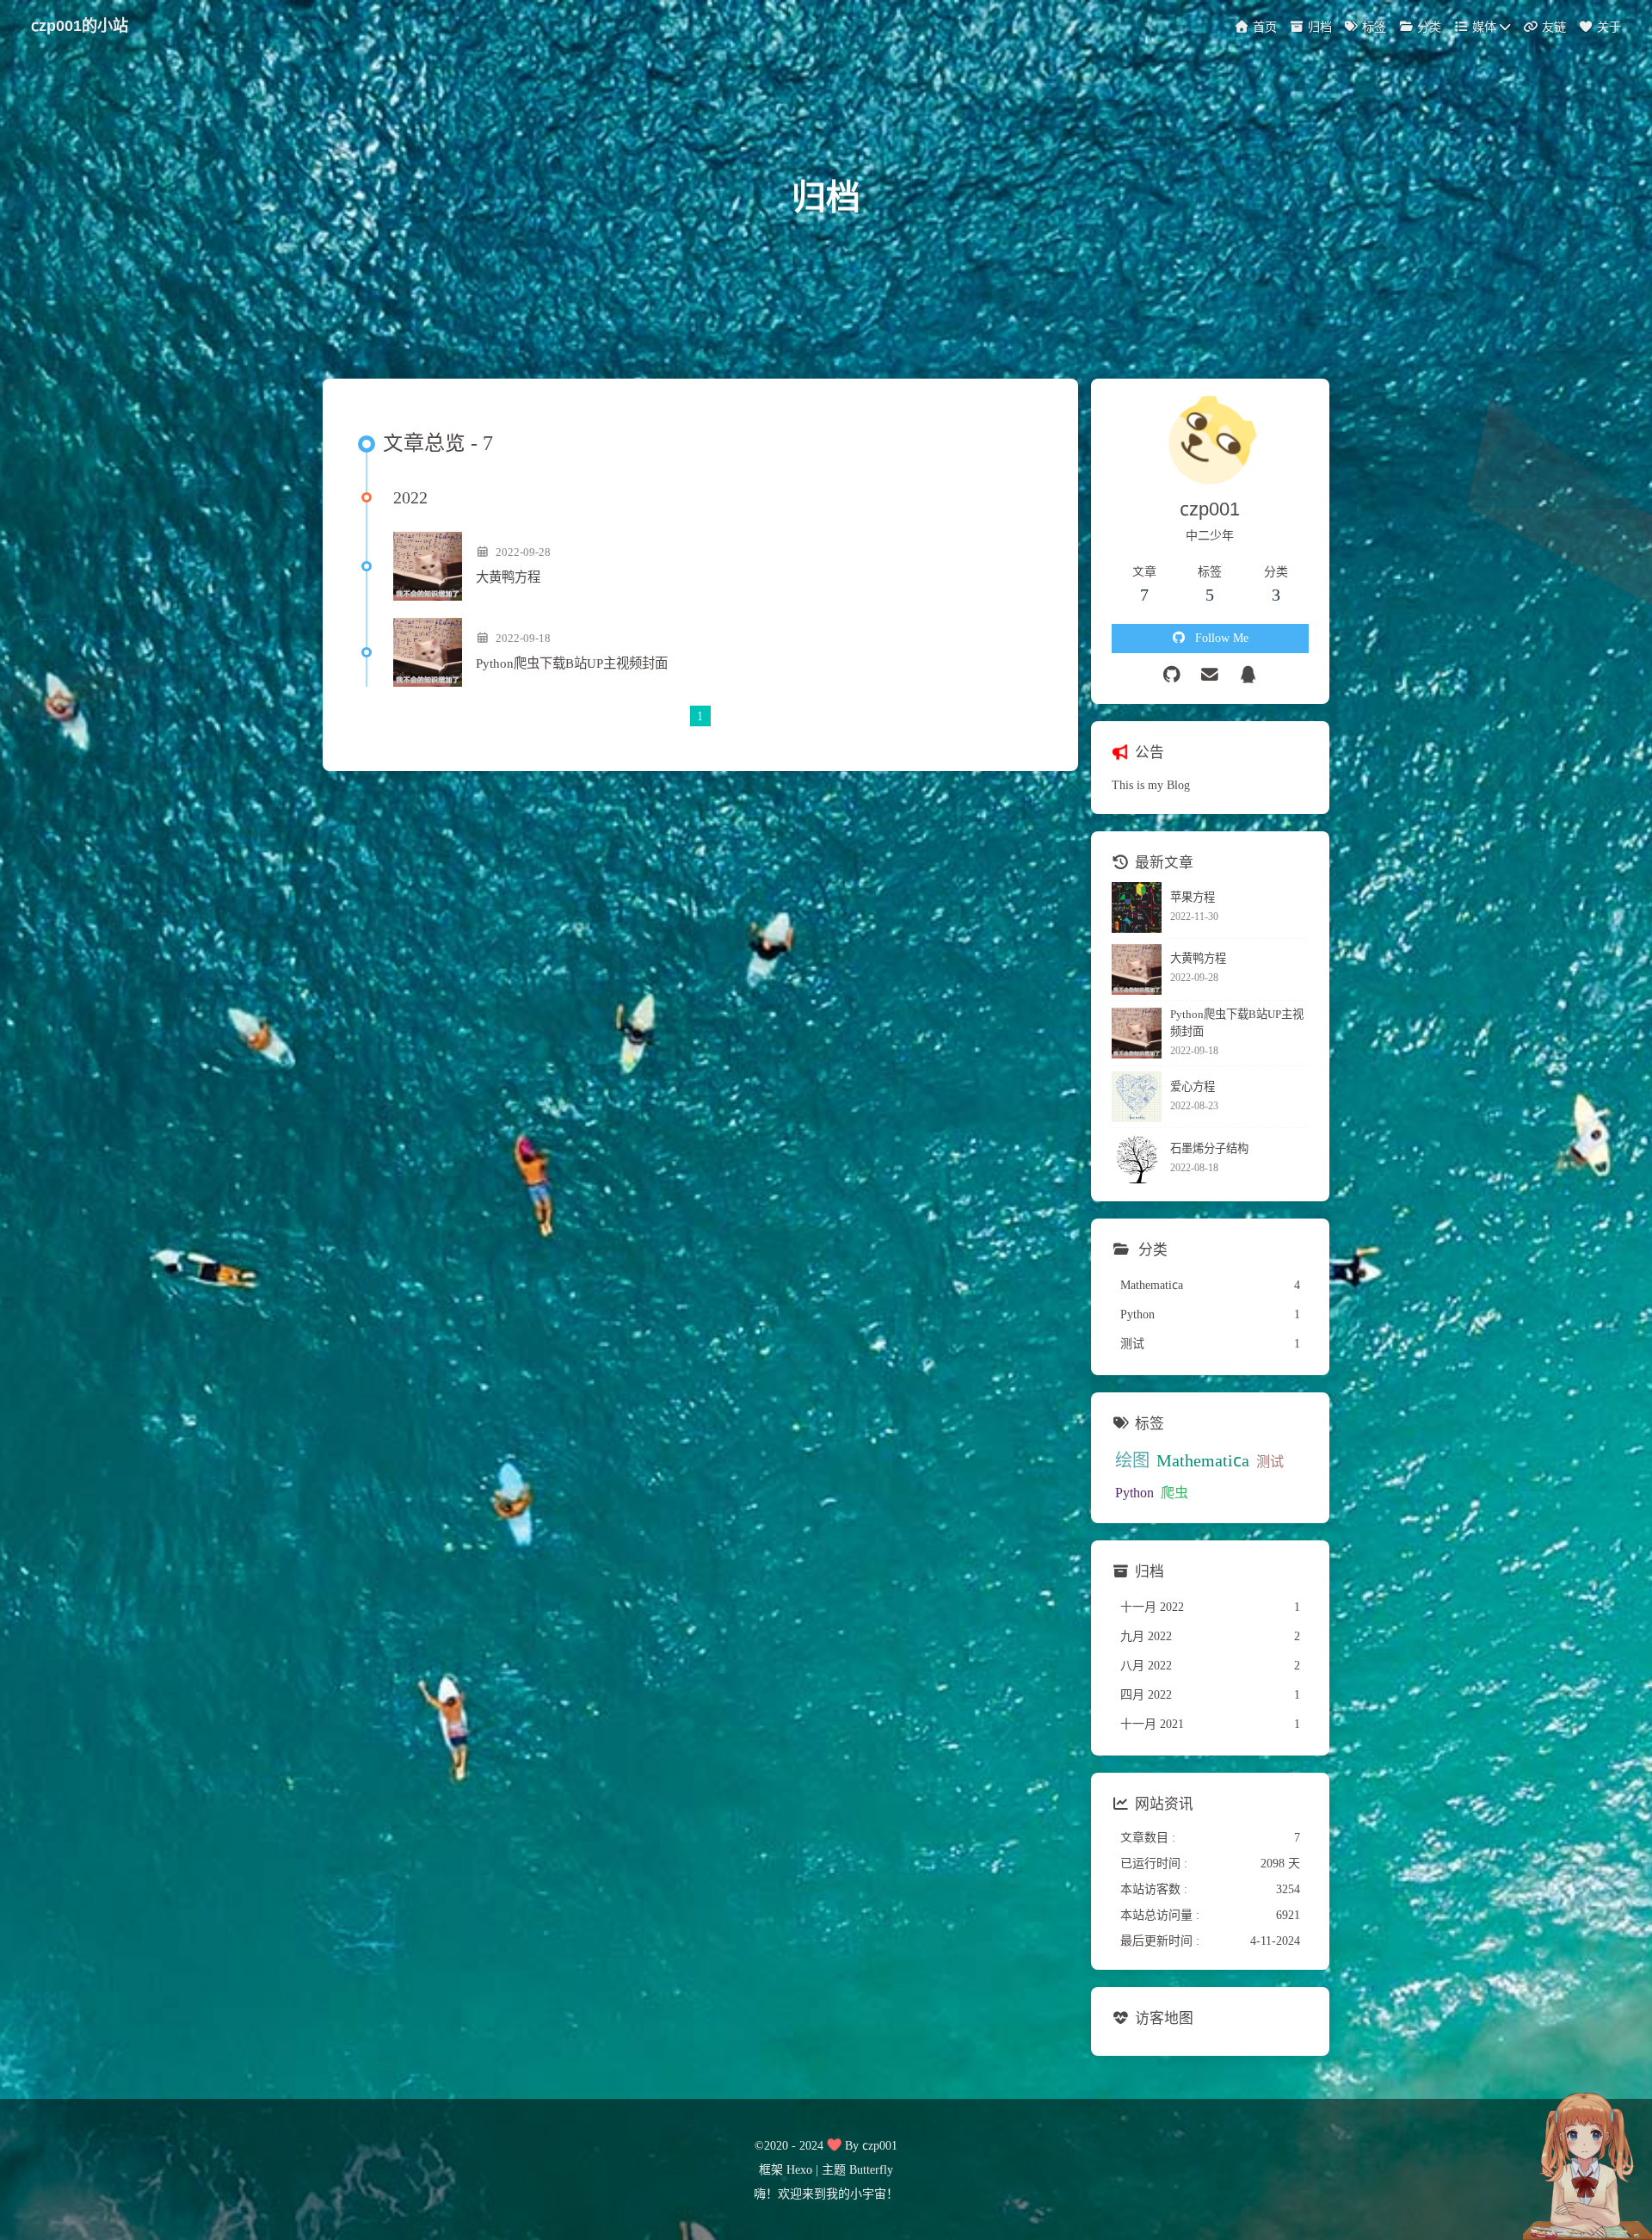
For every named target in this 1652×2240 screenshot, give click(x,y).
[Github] (1172, 675)
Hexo (799, 2169)
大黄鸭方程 (508, 577)
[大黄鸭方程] (428, 566)
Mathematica (1203, 1460)
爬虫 (1174, 1492)
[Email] (1210, 675)
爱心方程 (1193, 1086)
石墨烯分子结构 (1209, 1148)
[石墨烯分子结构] (1137, 1159)
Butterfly (871, 2169)
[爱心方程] (1137, 1097)
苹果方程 (1193, 897)
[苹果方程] (1137, 907)
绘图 (1132, 1460)
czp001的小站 (80, 25)
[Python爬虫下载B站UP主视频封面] (428, 652)
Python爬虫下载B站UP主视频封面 (572, 663)
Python (1134, 1492)
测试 (1270, 1461)
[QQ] (1249, 675)
